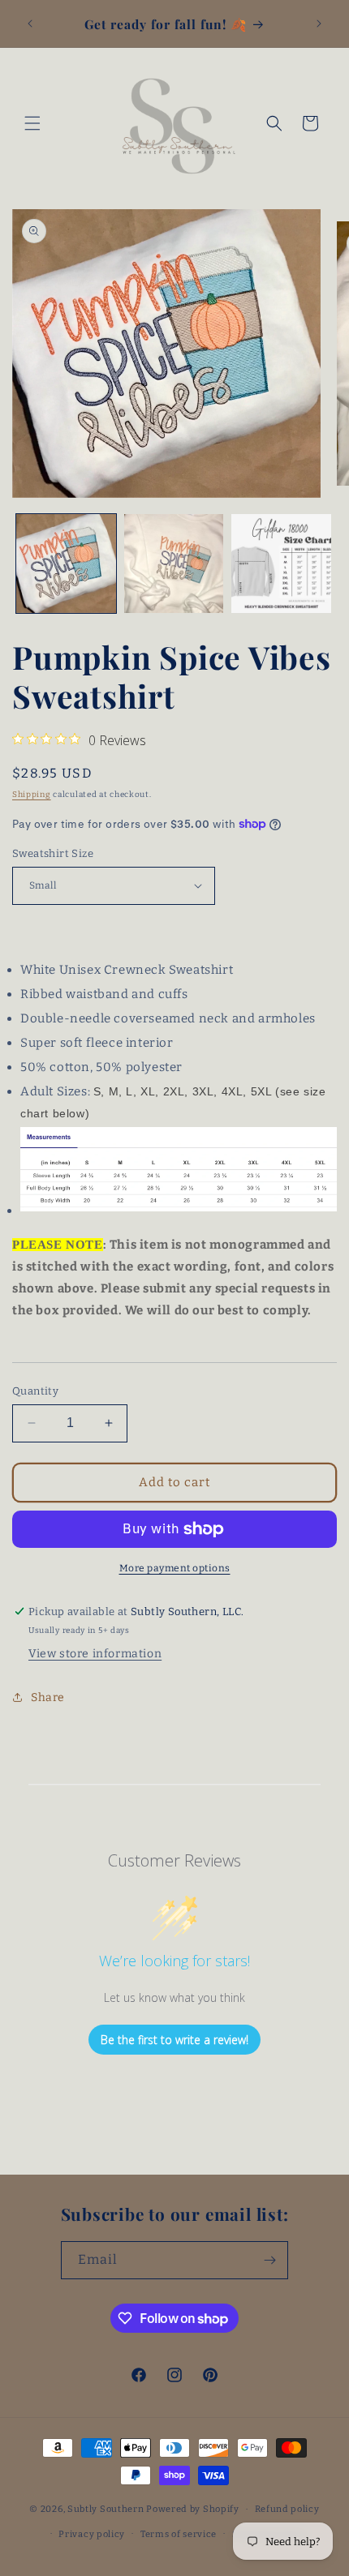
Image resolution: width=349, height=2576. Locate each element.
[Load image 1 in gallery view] (66, 564)
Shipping (32, 795)
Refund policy (287, 2509)
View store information (95, 1654)
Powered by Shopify (193, 2509)
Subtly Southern (106, 2509)
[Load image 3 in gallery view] (281, 564)
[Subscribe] (269, 2260)
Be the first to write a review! (174, 2040)
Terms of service (179, 2534)
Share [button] (48, 1697)
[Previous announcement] (30, 24)
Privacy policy (92, 2534)
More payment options (175, 1568)
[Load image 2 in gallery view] (174, 564)
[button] (32, 123)
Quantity (35, 1391)
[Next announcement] (319, 24)
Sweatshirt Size (53, 853)
